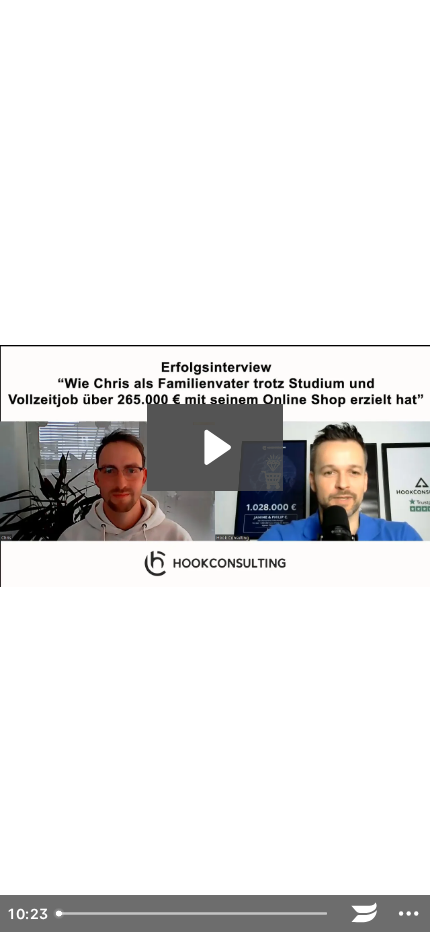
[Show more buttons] (408, 913)
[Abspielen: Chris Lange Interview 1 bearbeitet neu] (214, 447)
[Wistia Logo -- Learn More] (364, 913)
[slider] (196, 913)
